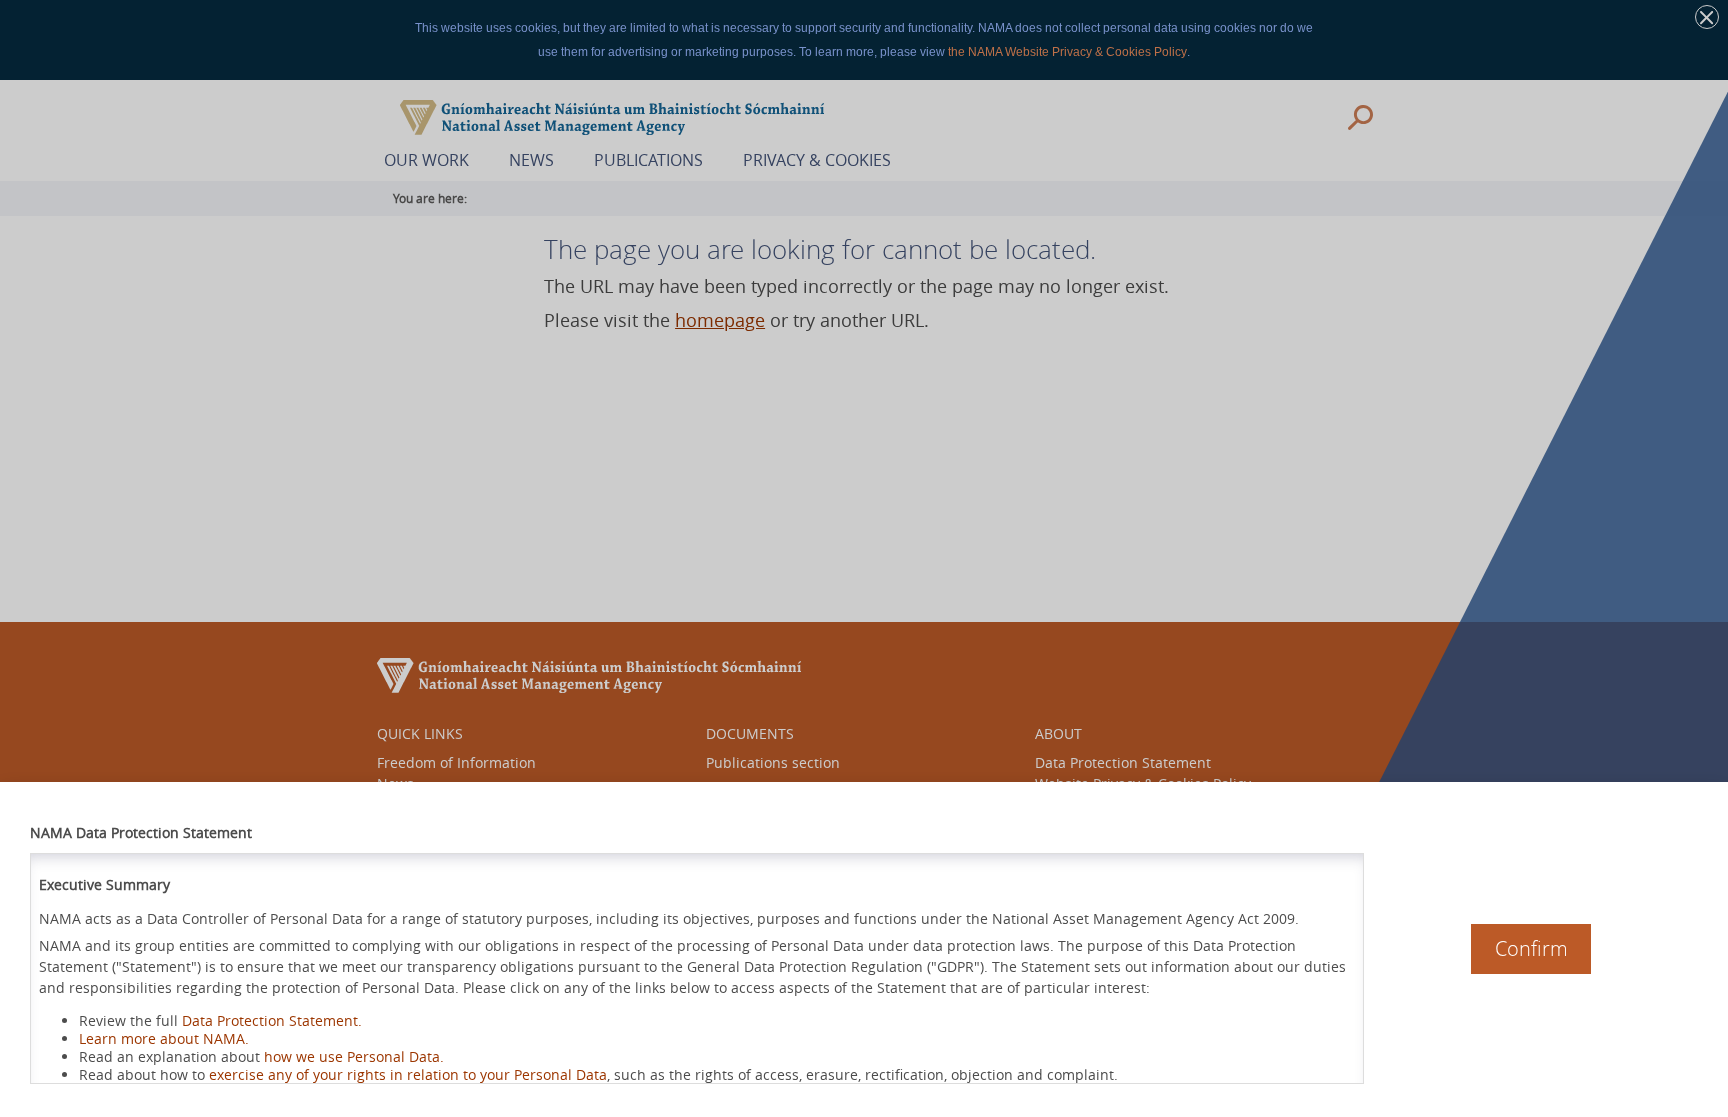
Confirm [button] (1531, 948)
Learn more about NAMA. (164, 1038)
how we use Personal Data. (354, 1056)
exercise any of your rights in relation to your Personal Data (408, 1074)
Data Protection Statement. (272, 1020)
